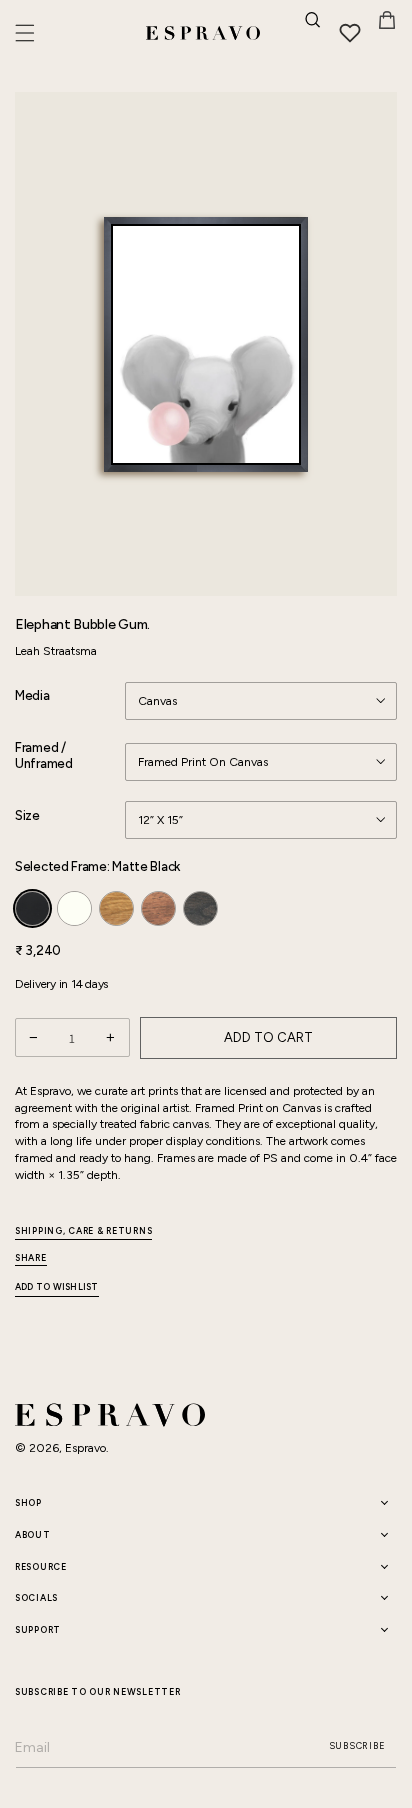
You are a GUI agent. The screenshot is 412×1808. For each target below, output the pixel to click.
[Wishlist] (350, 33)
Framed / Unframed (44, 756)
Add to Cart (268, 1037)
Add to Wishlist (57, 1287)
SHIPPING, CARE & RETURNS (83, 1230)
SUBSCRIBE (357, 1745)
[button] (25, 33)
